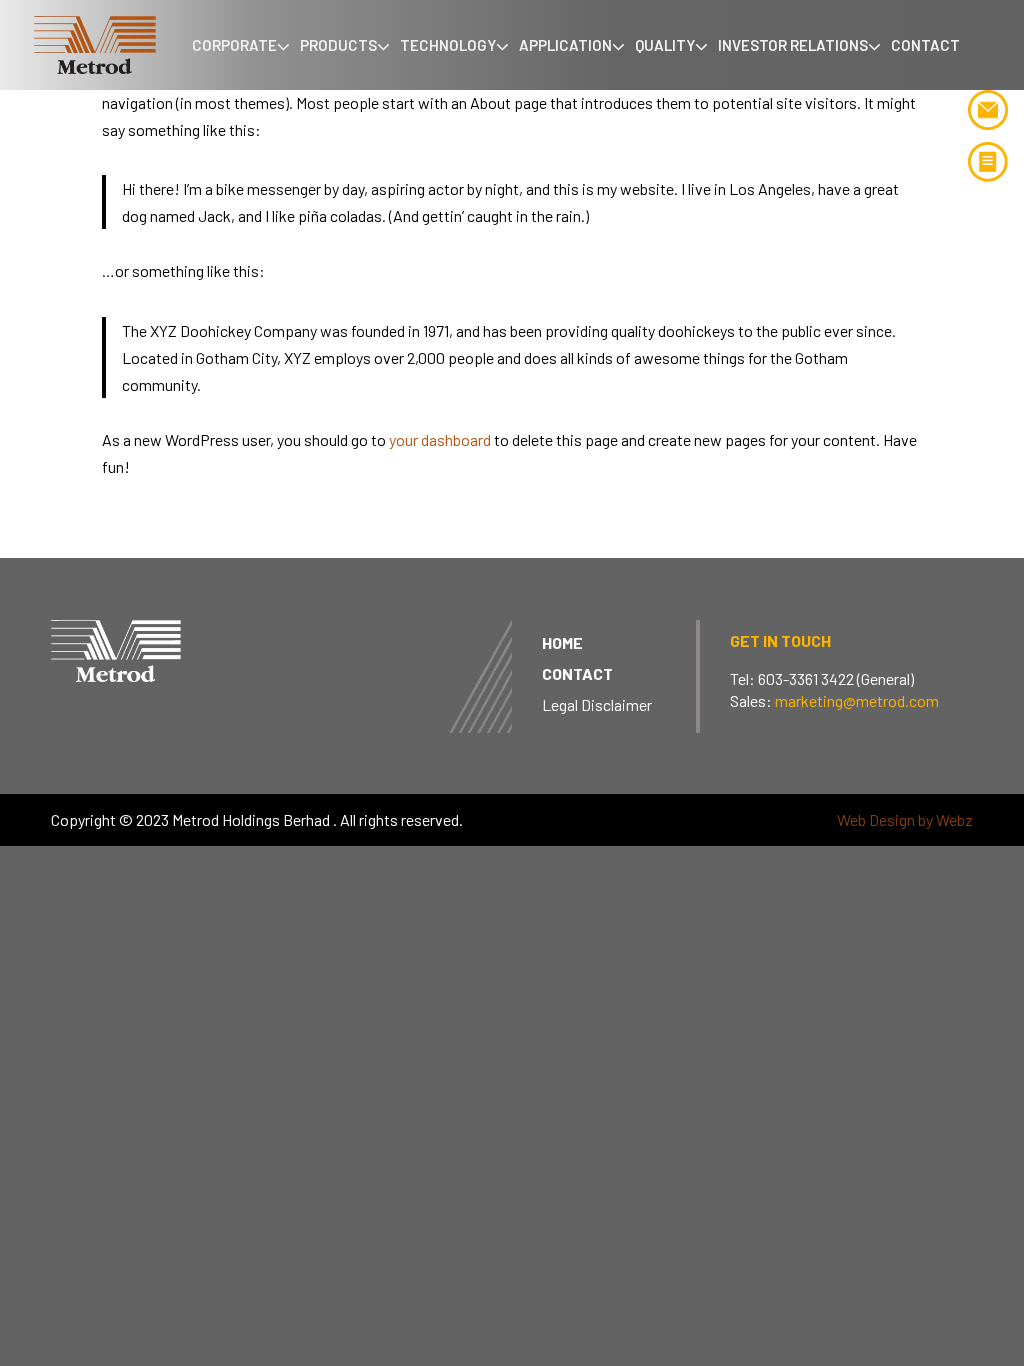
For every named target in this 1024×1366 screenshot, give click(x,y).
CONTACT (577, 673)
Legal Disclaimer (597, 704)
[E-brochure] (988, 165)
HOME (562, 642)
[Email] (988, 113)
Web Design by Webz (905, 819)
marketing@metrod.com (857, 700)
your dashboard (440, 439)
